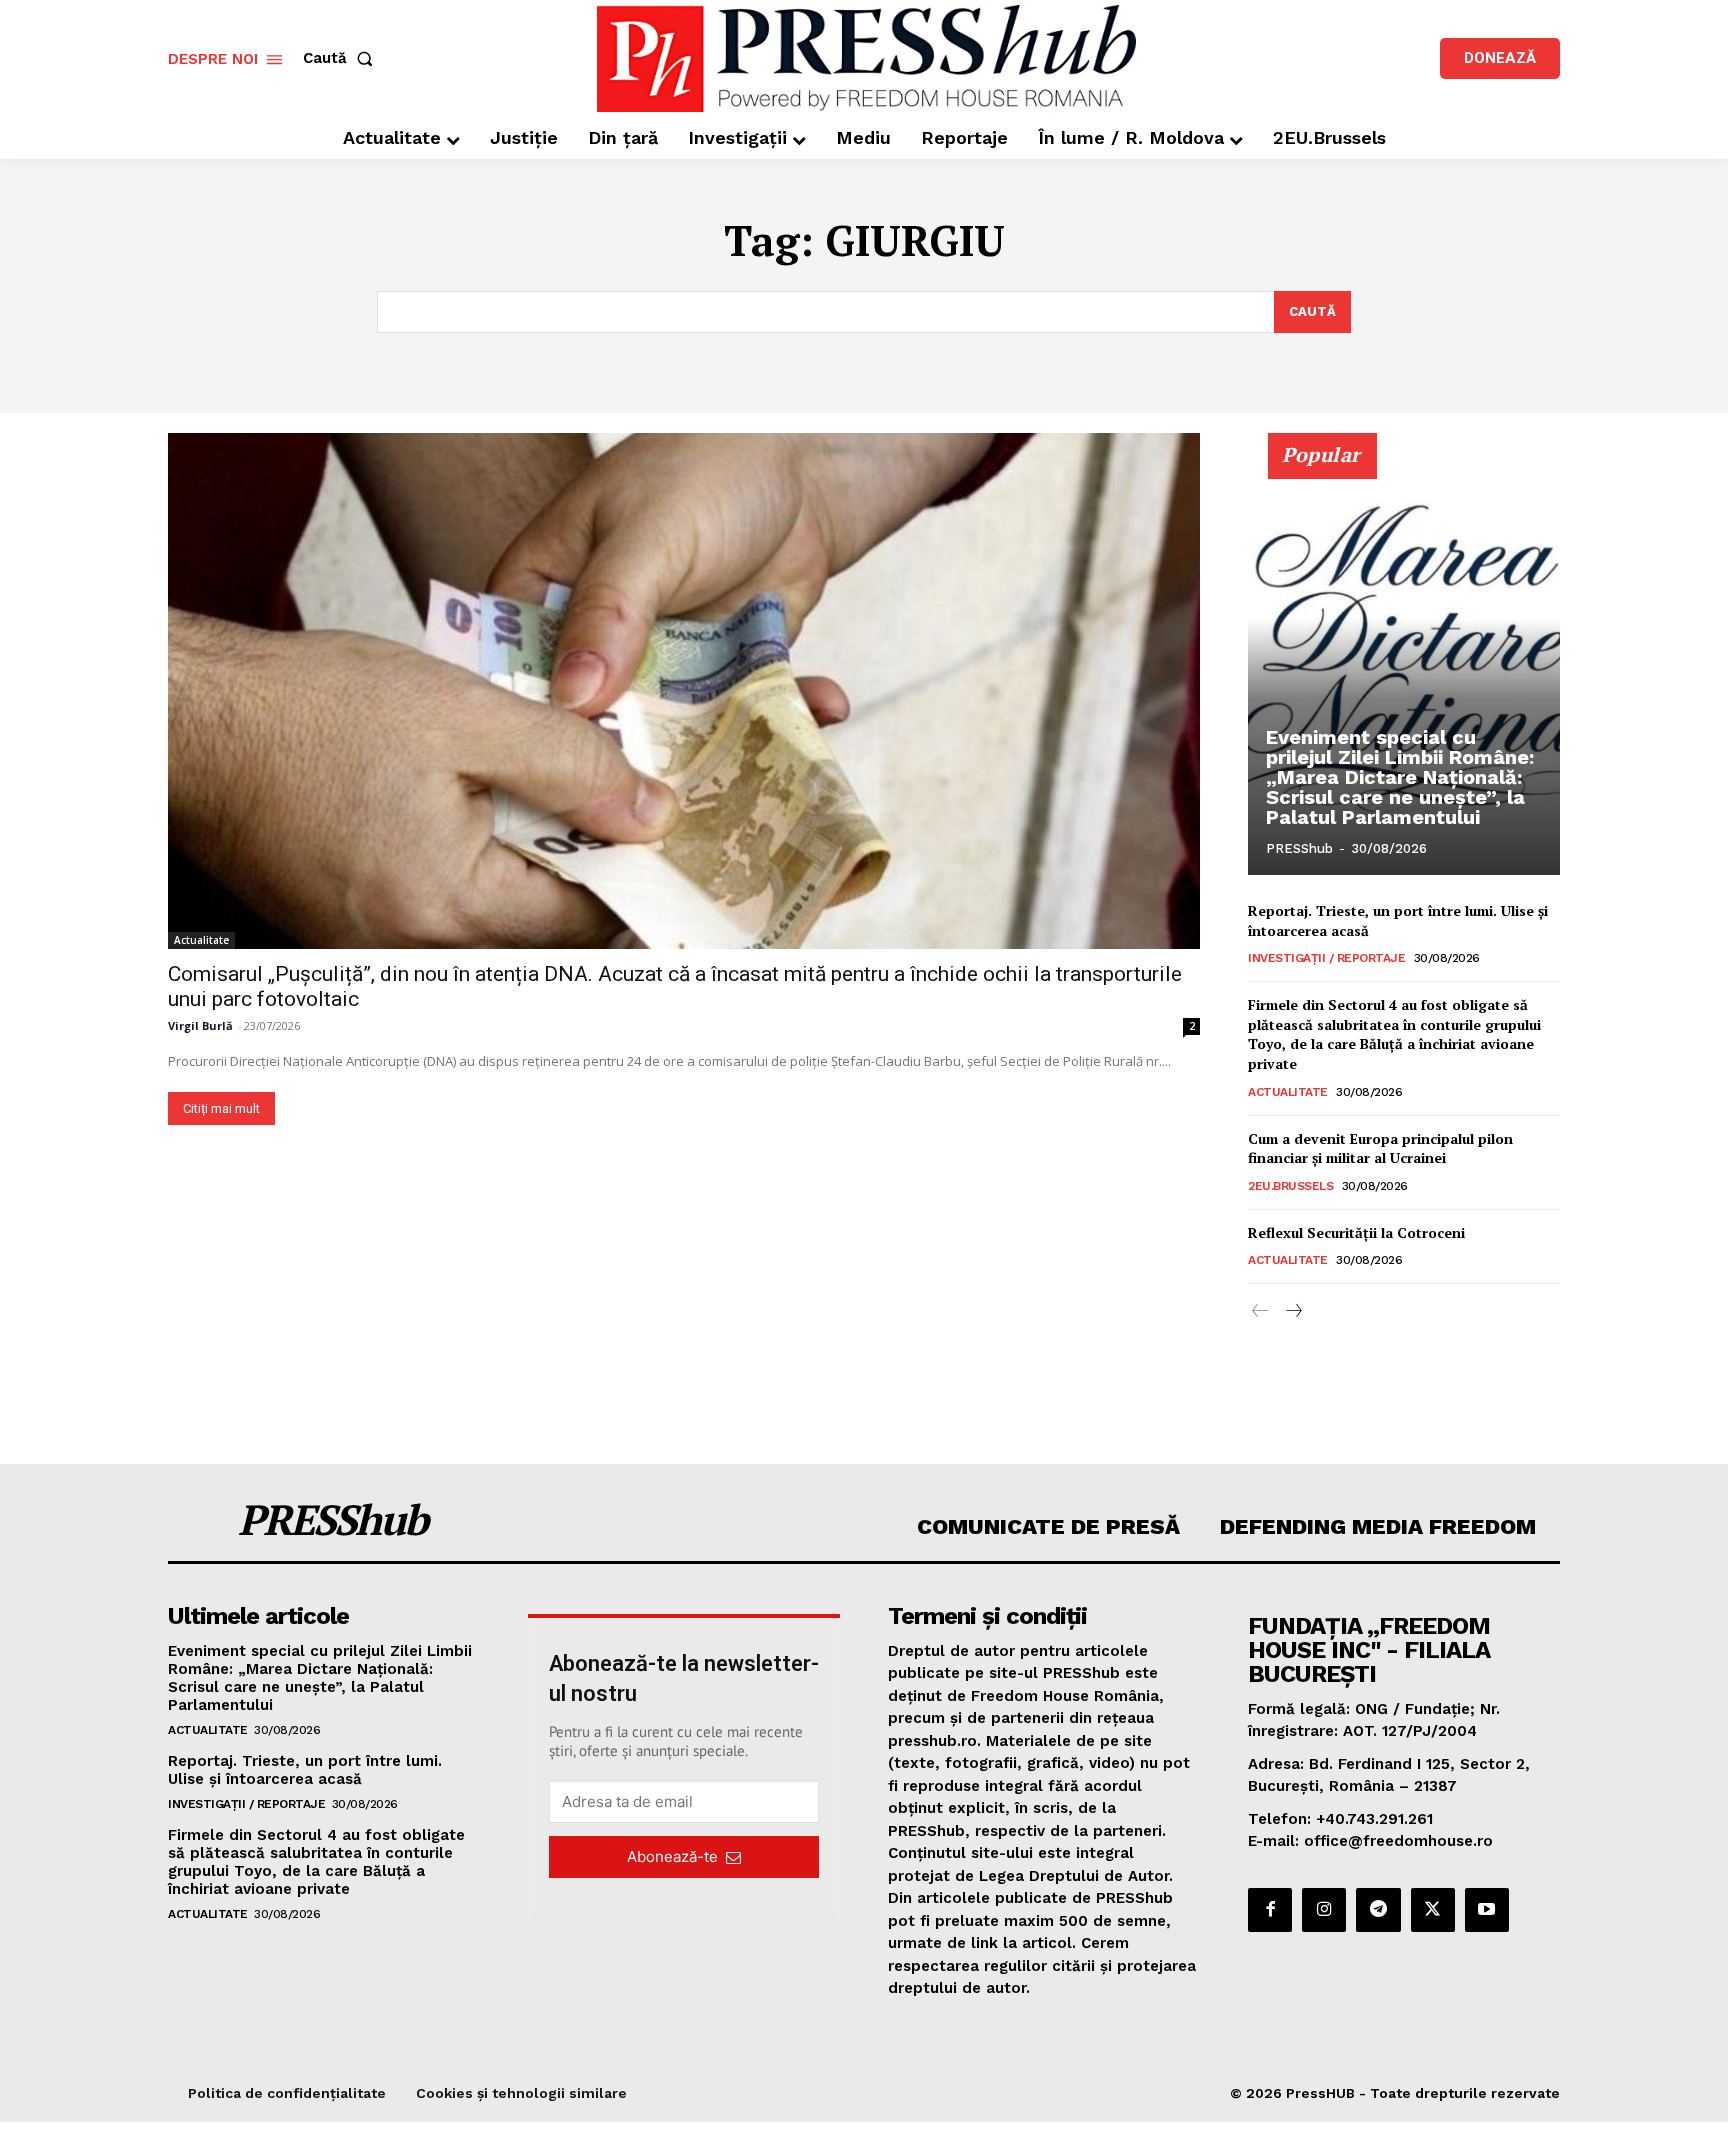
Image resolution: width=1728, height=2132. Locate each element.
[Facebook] (1270, 1910)
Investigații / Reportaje (1326, 958)
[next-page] (1292, 1311)
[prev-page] (1260, 1311)
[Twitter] (1433, 1910)
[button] (342, 58)
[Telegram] (1378, 1910)
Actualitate (201, 940)
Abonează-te (672, 1856)
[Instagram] (1324, 1910)
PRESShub (1299, 848)
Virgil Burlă (200, 1025)
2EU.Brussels (1290, 1186)
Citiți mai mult (221, 1108)
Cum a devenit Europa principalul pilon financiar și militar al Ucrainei (1380, 1148)
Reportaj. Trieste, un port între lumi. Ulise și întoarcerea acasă (305, 1770)
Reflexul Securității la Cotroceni (1356, 1232)
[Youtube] (1487, 1910)
